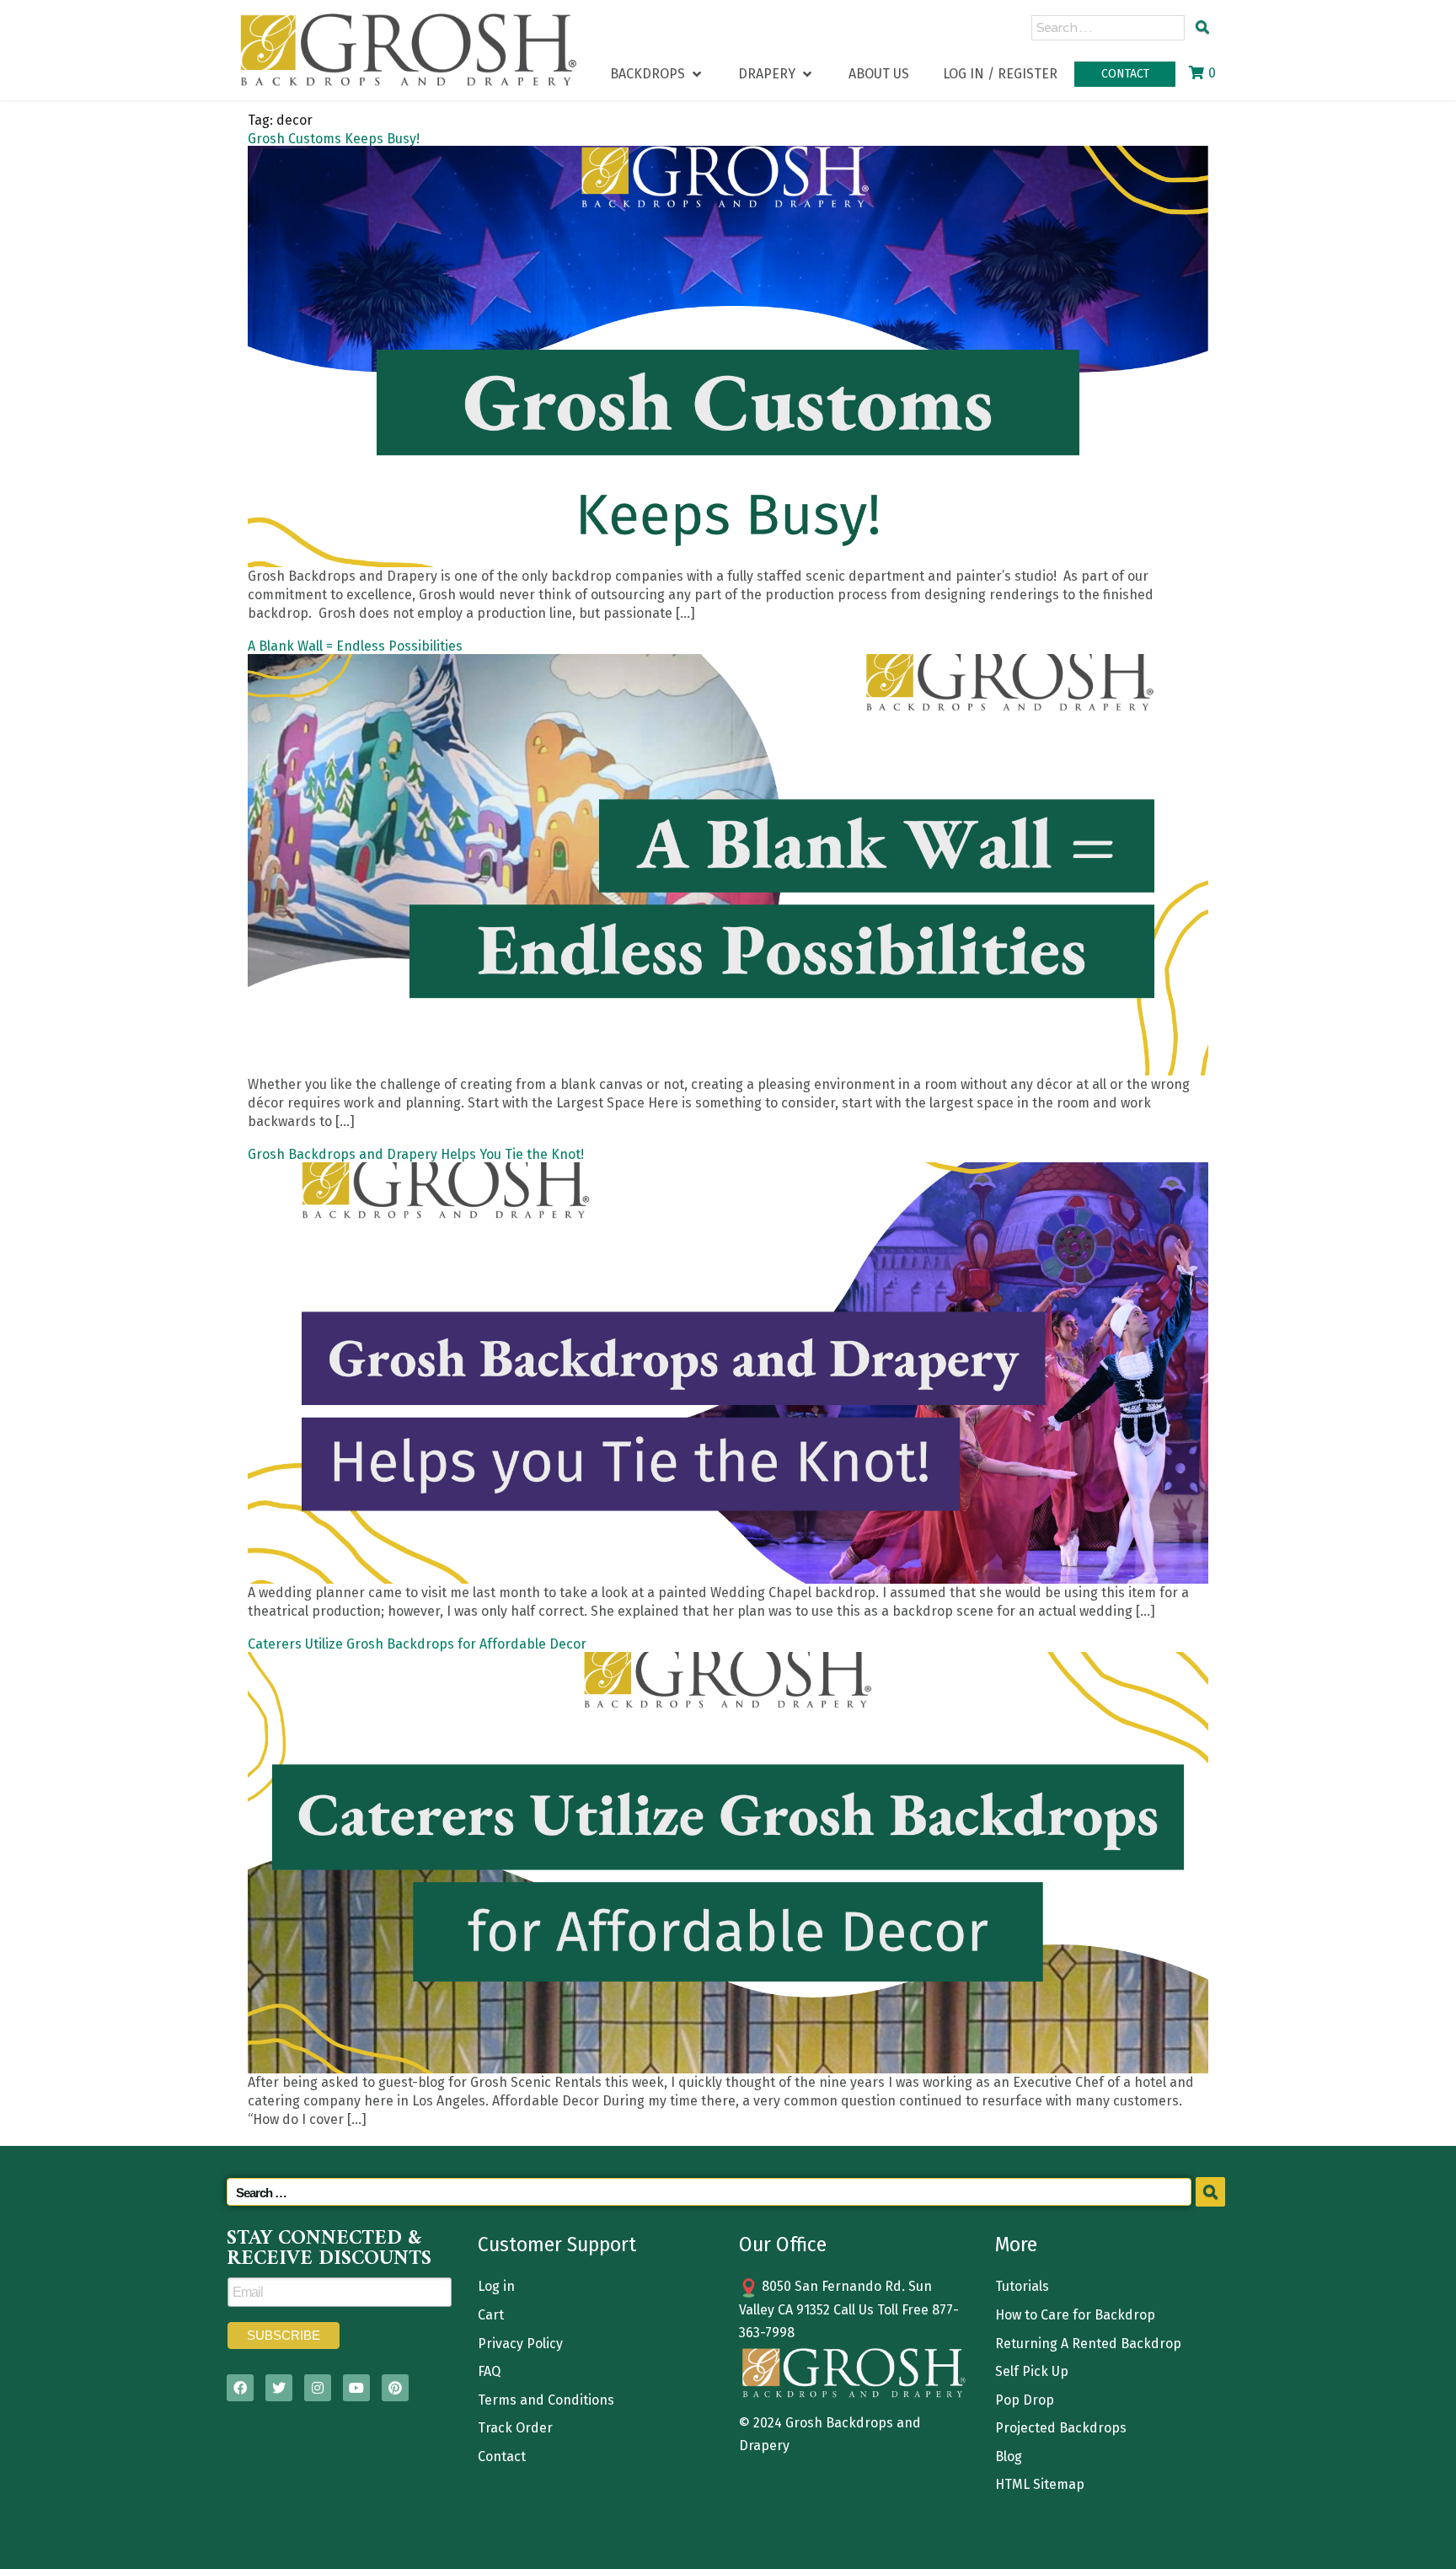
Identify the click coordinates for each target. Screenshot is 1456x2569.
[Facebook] (240, 2388)
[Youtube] (356, 2388)
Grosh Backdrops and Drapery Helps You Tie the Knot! (416, 1154)
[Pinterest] (395, 2388)
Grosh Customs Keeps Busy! (334, 139)
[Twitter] (279, 2388)
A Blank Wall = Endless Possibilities (355, 646)
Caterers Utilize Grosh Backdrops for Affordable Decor (417, 1644)
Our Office (783, 2245)
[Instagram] (318, 2388)
